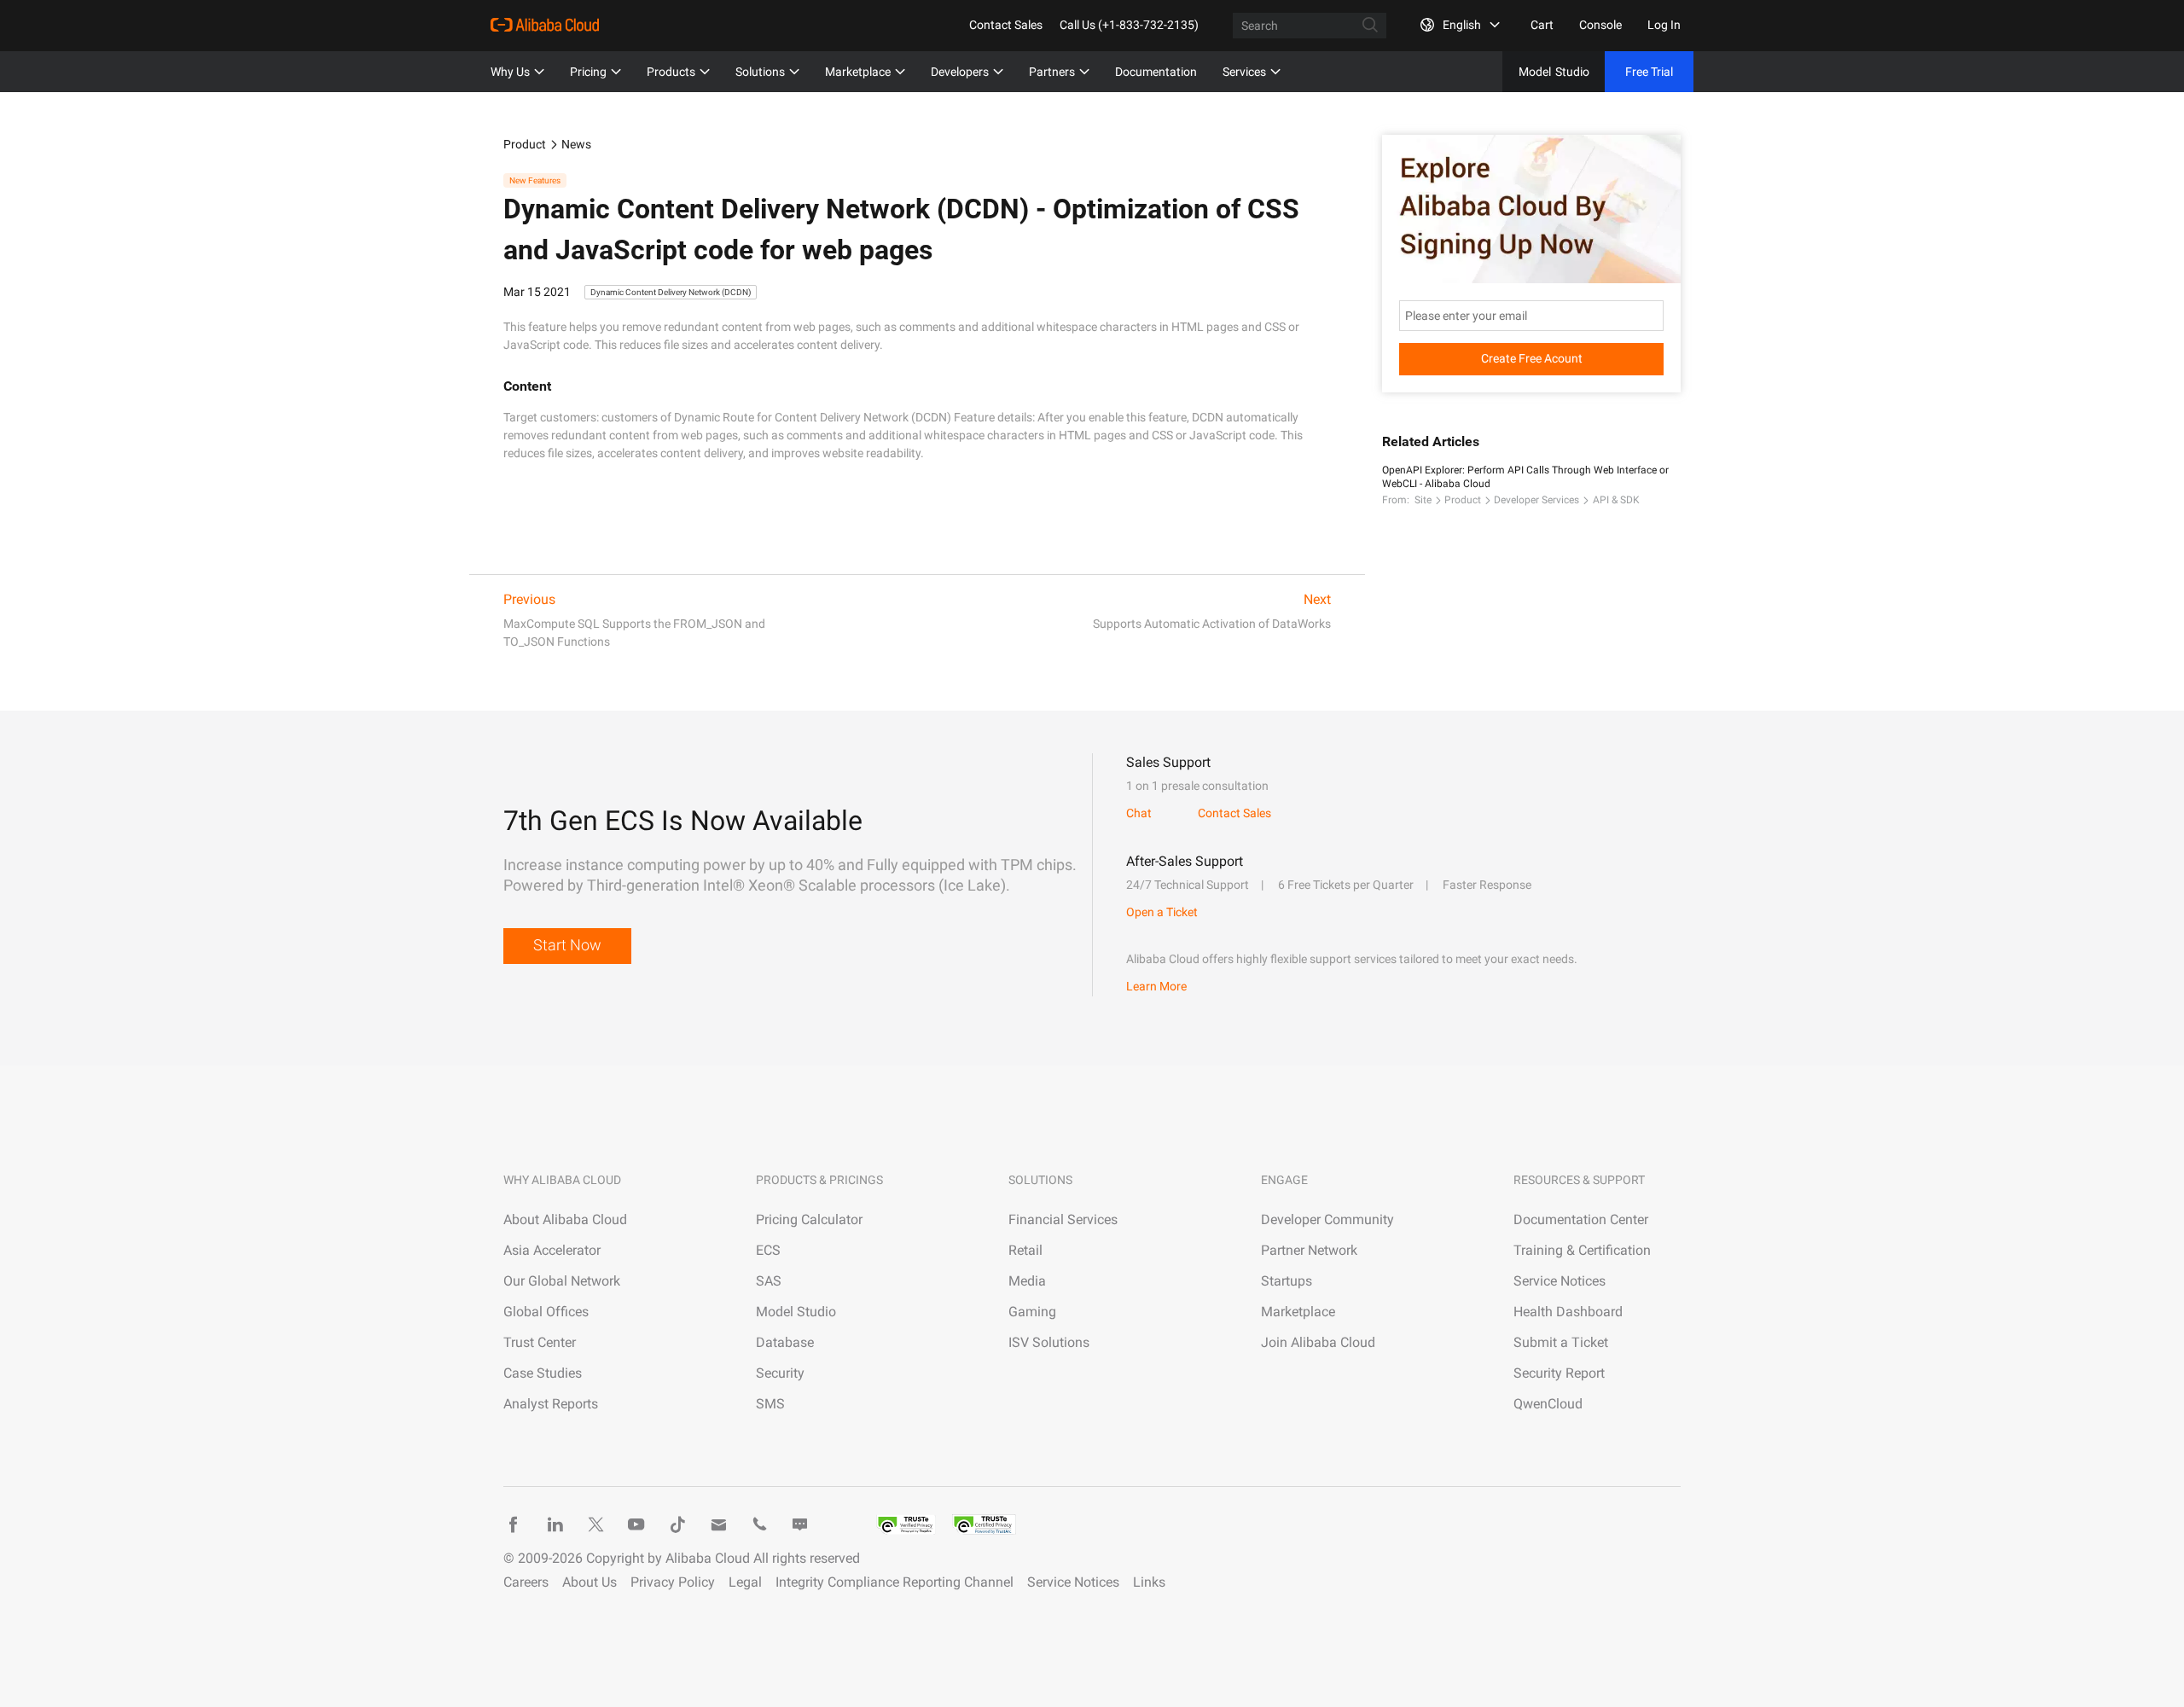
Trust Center (540, 1342)
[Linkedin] (555, 1524)
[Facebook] (514, 1524)
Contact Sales (1006, 25)
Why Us (510, 72)
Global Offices (546, 1312)
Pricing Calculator (809, 1219)
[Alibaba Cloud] (545, 25)
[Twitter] (595, 1524)
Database (785, 1342)
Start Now (567, 945)
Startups (1287, 1281)
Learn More (1156, 986)
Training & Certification (1582, 1250)
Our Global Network (562, 1281)
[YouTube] (636, 1524)
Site (1423, 500)
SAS (769, 1281)
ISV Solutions (1049, 1342)
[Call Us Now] (759, 1524)
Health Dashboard (1568, 1312)
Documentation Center (1581, 1219)
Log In (1664, 25)
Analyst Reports (551, 1404)
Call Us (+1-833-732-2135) (1129, 25)
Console (1600, 25)
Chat (1139, 813)
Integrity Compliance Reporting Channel (895, 1582)
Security (780, 1373)
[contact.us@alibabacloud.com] (718, 1524)
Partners (1052, 72)
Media (1027, 1281)
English (1462, 25)
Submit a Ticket (1561, 1342)
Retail (1025, 1250)
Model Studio (796, 1312)
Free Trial (1649, 72)
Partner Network (1309, 1250)
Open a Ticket (1162, 912)
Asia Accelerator (552, 1250)
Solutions (760, 72)
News (576, 144)
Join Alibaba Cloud (1318, 1342)
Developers (960, 72)
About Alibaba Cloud (565, 1219)
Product (525, 144)
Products (671, 72)
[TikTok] (677, 1524)
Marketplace (858, 72)
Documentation (1156, 72)
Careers (526, 1582)
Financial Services (1063, 1219)
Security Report (1559, 1373)
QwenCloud (1548, 1404)
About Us (590, 1582)
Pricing (588, 72)
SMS (770, 1404)
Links (1149, 1582)
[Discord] (800, 1524)
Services (1244, 72)
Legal (745, 1582)
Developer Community (1327, 1219)
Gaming (1032, 1312)
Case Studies (543, 1373)
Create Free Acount (1532, 358)
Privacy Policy (673, 1582)
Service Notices (1560, 1281)
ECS (768, 1250)
